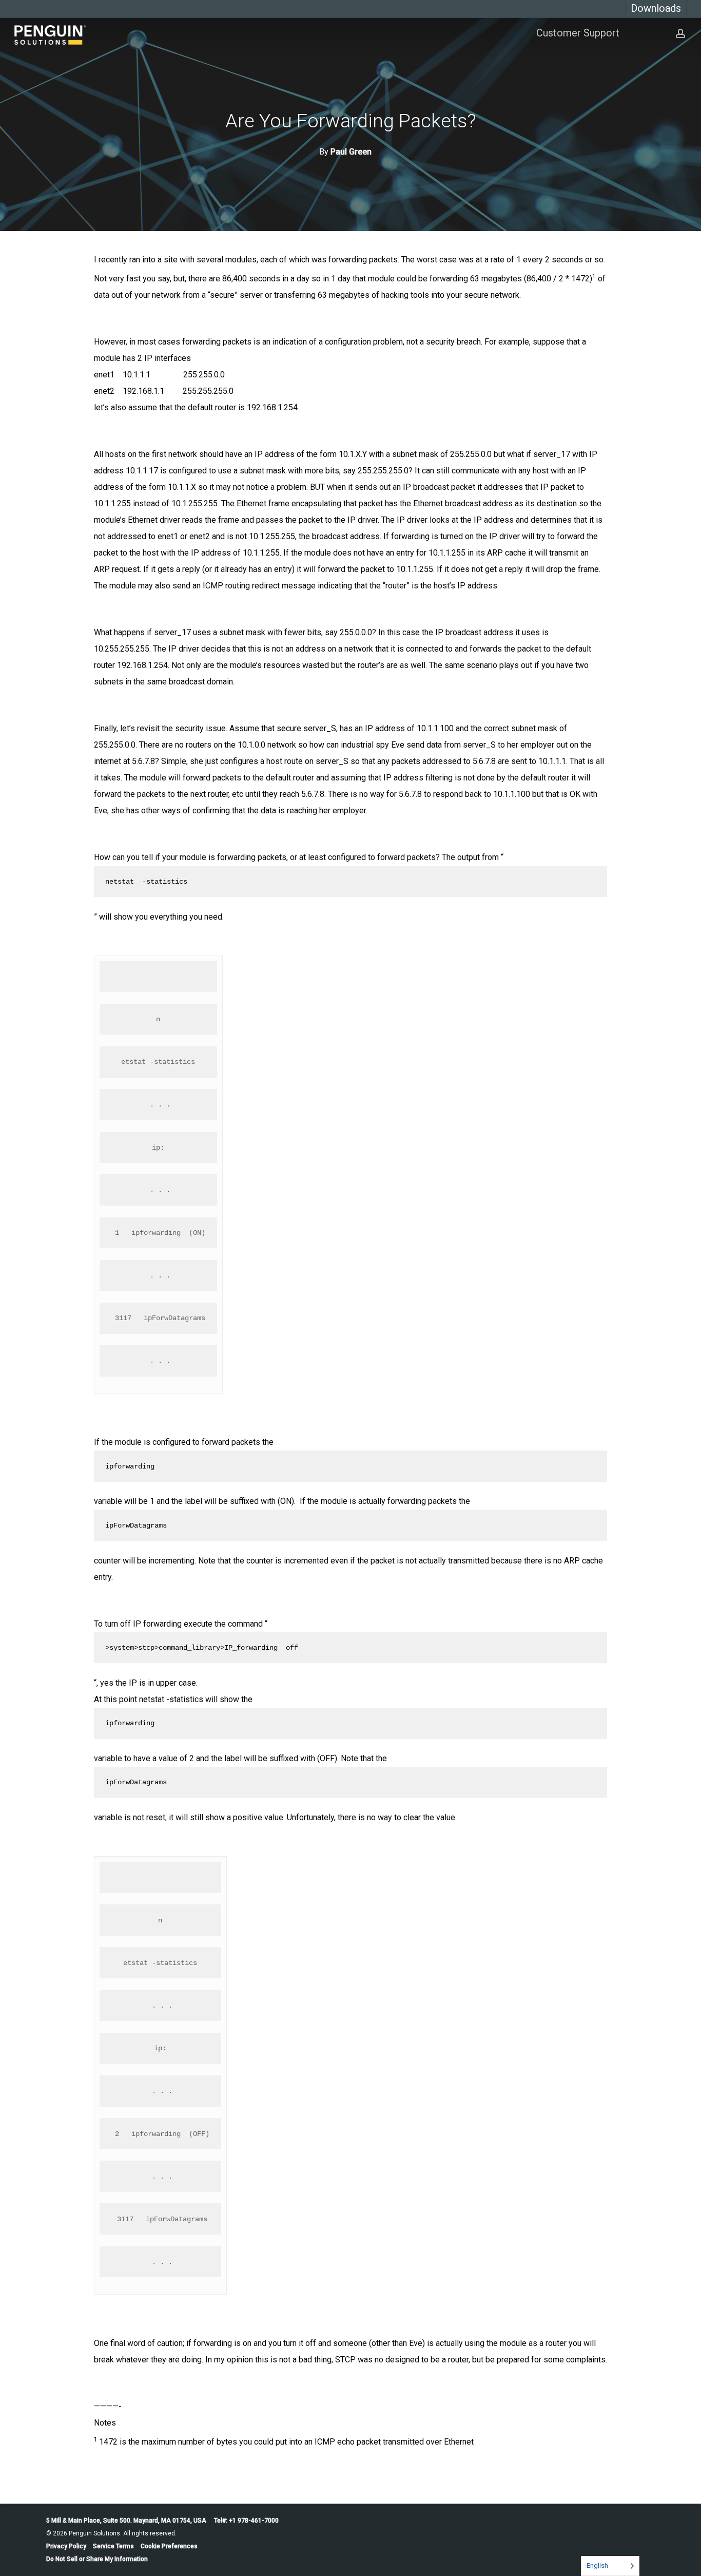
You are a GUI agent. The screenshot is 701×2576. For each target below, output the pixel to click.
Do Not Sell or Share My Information (97, 2559)
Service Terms (113, 2546)
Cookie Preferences (169, 2546)
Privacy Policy (66, 2546)
